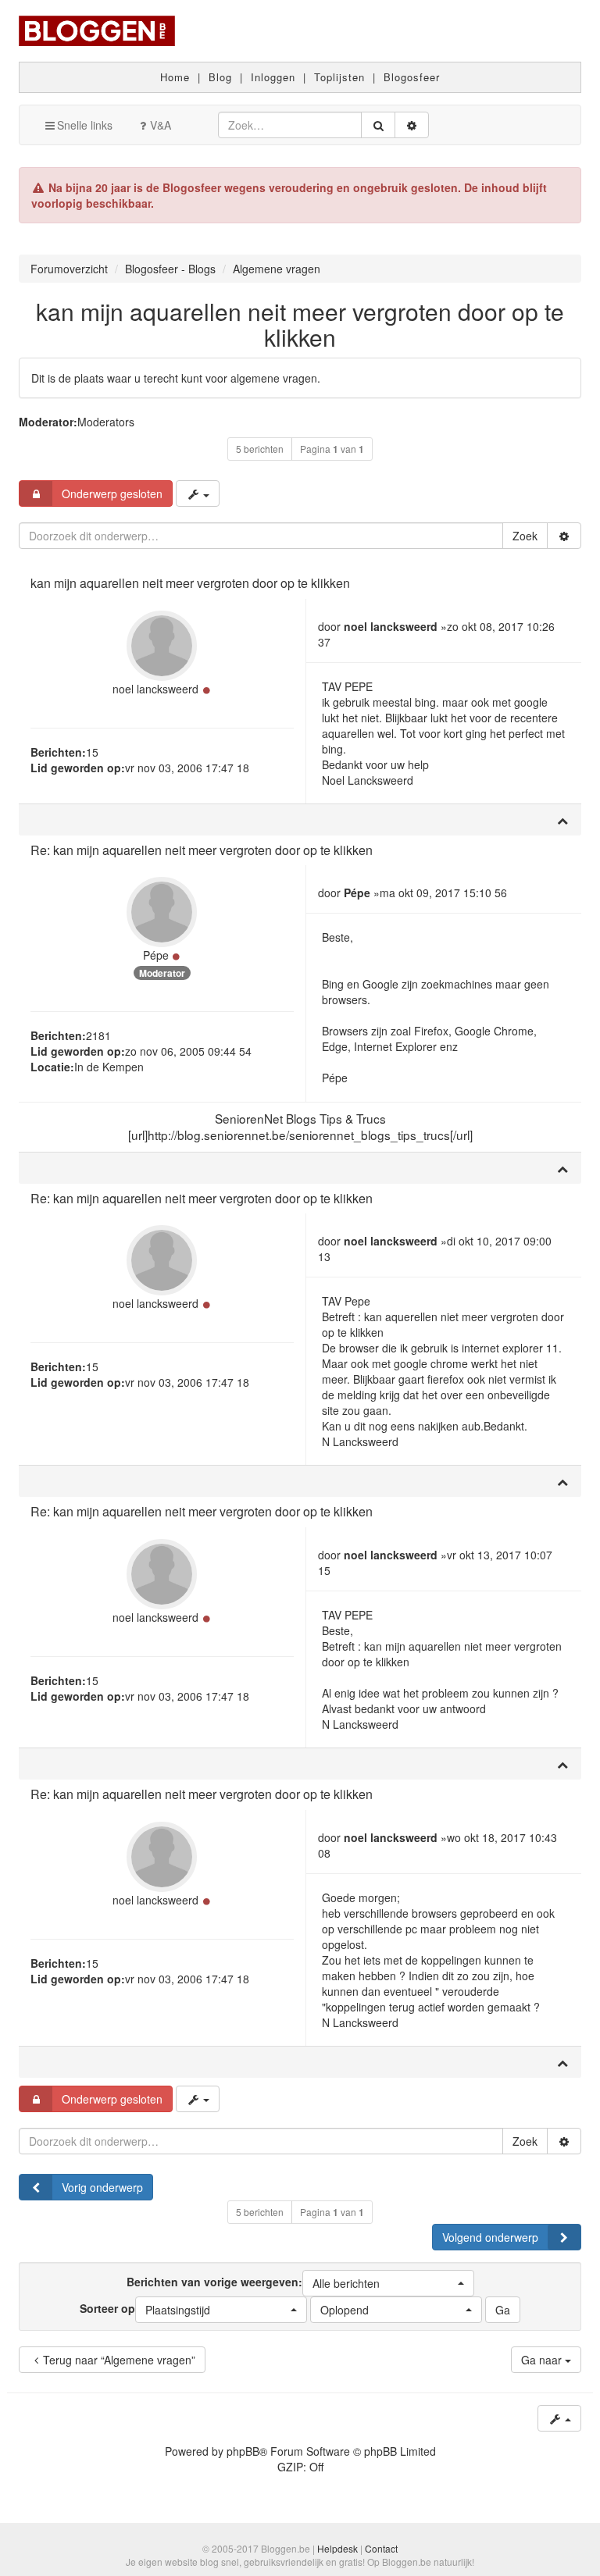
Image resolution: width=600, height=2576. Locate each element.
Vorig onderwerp (102, 2187)
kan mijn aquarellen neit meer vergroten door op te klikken (300, 324)
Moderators (106, 422)
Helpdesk (337, 2548)
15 (92, 752)
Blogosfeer (412, 77)
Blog (220, 77)
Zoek (525, 536)
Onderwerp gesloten (112, 493)
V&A (161, 125)
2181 (98, 1035)
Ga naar (543, 2360)
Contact (381, 2548)
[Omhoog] (562, 820)
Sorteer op (145, 2308)
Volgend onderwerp (490, 2237)
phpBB (243, 2451)
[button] (388, 2283)
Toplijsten (339, 77)
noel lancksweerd (155, 689)
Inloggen (273, 77)
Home (175, 77)
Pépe (156, 955)
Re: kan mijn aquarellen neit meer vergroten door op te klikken (202, 850)
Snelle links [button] (85, 125)
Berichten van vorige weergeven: (253, 2282)
